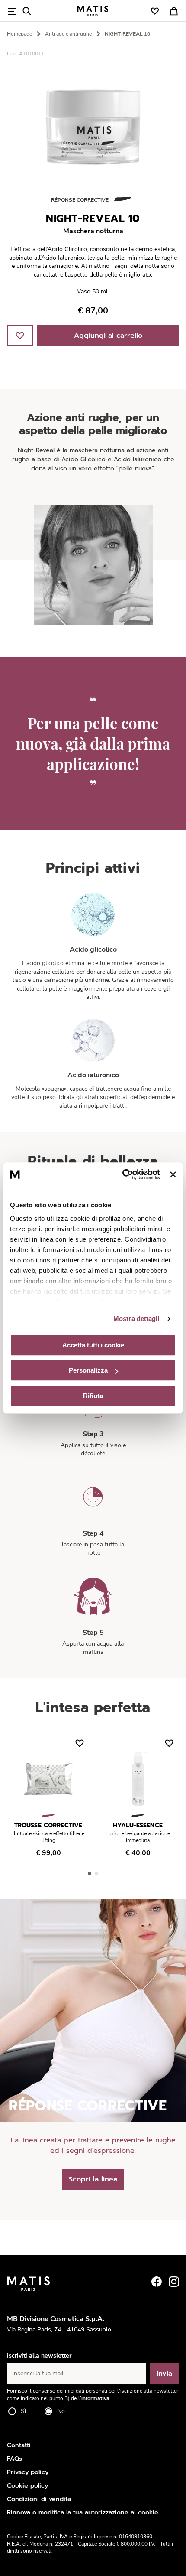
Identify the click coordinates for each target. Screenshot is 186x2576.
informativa (95, 2398)
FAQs (14, 2459)
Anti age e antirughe (68, 34)
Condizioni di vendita (39, 2499)
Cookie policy (27, 2486)
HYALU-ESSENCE (138, 1825)
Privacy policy (28, 2472)
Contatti (19, 2445)
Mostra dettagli (136, 1319)
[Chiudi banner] (173, 1174)
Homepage (19, 34)
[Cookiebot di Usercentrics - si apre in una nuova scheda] (122, 1174)
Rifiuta (93, 1396)
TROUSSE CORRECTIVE (48, 1825)
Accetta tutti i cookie (93, 1345)
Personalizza (88, 1370)
